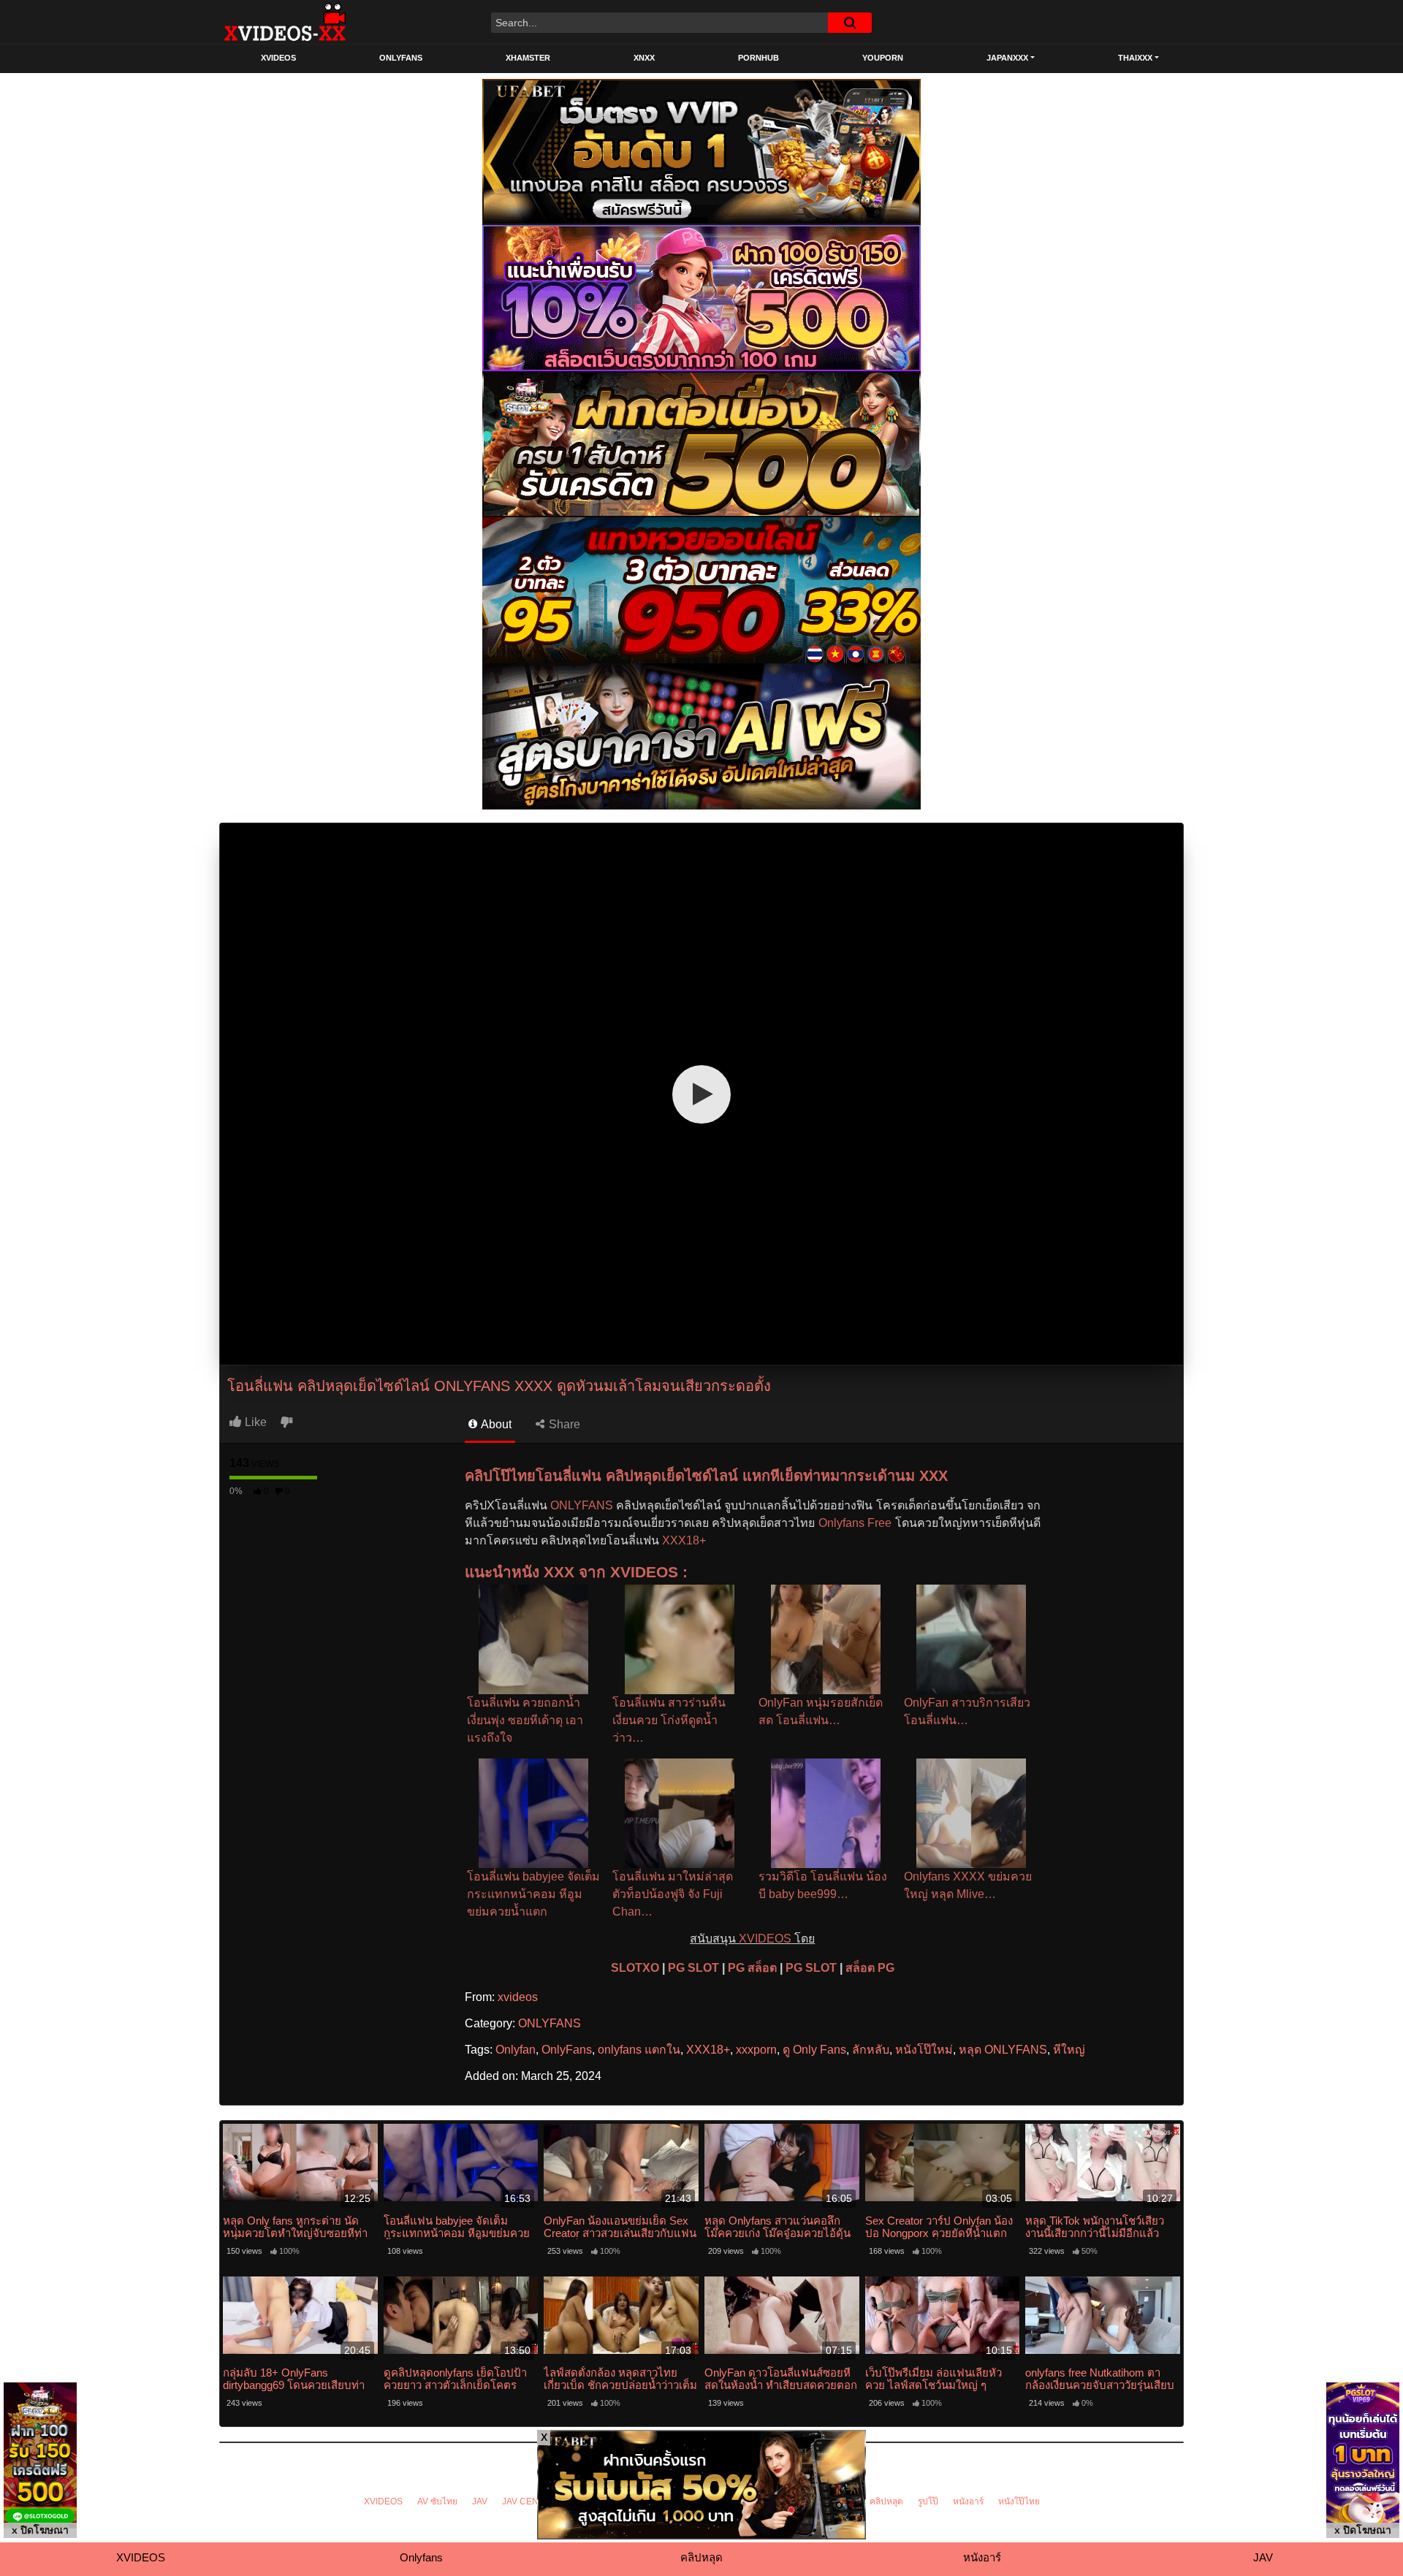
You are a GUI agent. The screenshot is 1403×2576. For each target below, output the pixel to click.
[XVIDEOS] (285, 22)
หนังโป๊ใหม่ (924, 2050)
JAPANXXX (1007, 58)
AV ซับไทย (437, 2501)
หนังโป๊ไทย (1019, 2501)
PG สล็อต (752, 1968)
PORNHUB (758, 58)
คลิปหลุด (886, 2501)
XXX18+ (684, 1540)
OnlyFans (567, 2050)
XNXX (644, 58)
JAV (480, 2501)
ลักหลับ (871, 2050)
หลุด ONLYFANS (1003, 2050)
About (495, 1424)
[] (850, 23)
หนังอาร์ (968, 2501)
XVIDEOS (278, 58)
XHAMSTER (528, 58)
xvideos (518, 1997)
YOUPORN (883, 58)
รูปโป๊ (928, 2501)
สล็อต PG (870, 1968)
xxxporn (756, 2050)
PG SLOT (693, 1968)
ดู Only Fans (814, 2050)
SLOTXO (635, 1968)
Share (563, 1424)
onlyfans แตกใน (639, 2050)
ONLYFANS (401, 58)
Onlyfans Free (855, 1523)
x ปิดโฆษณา (40, 2530)
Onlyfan (516, 2050)
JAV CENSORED (536, 2501)
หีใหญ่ (1069, 2050)
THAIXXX (1135, 58)
